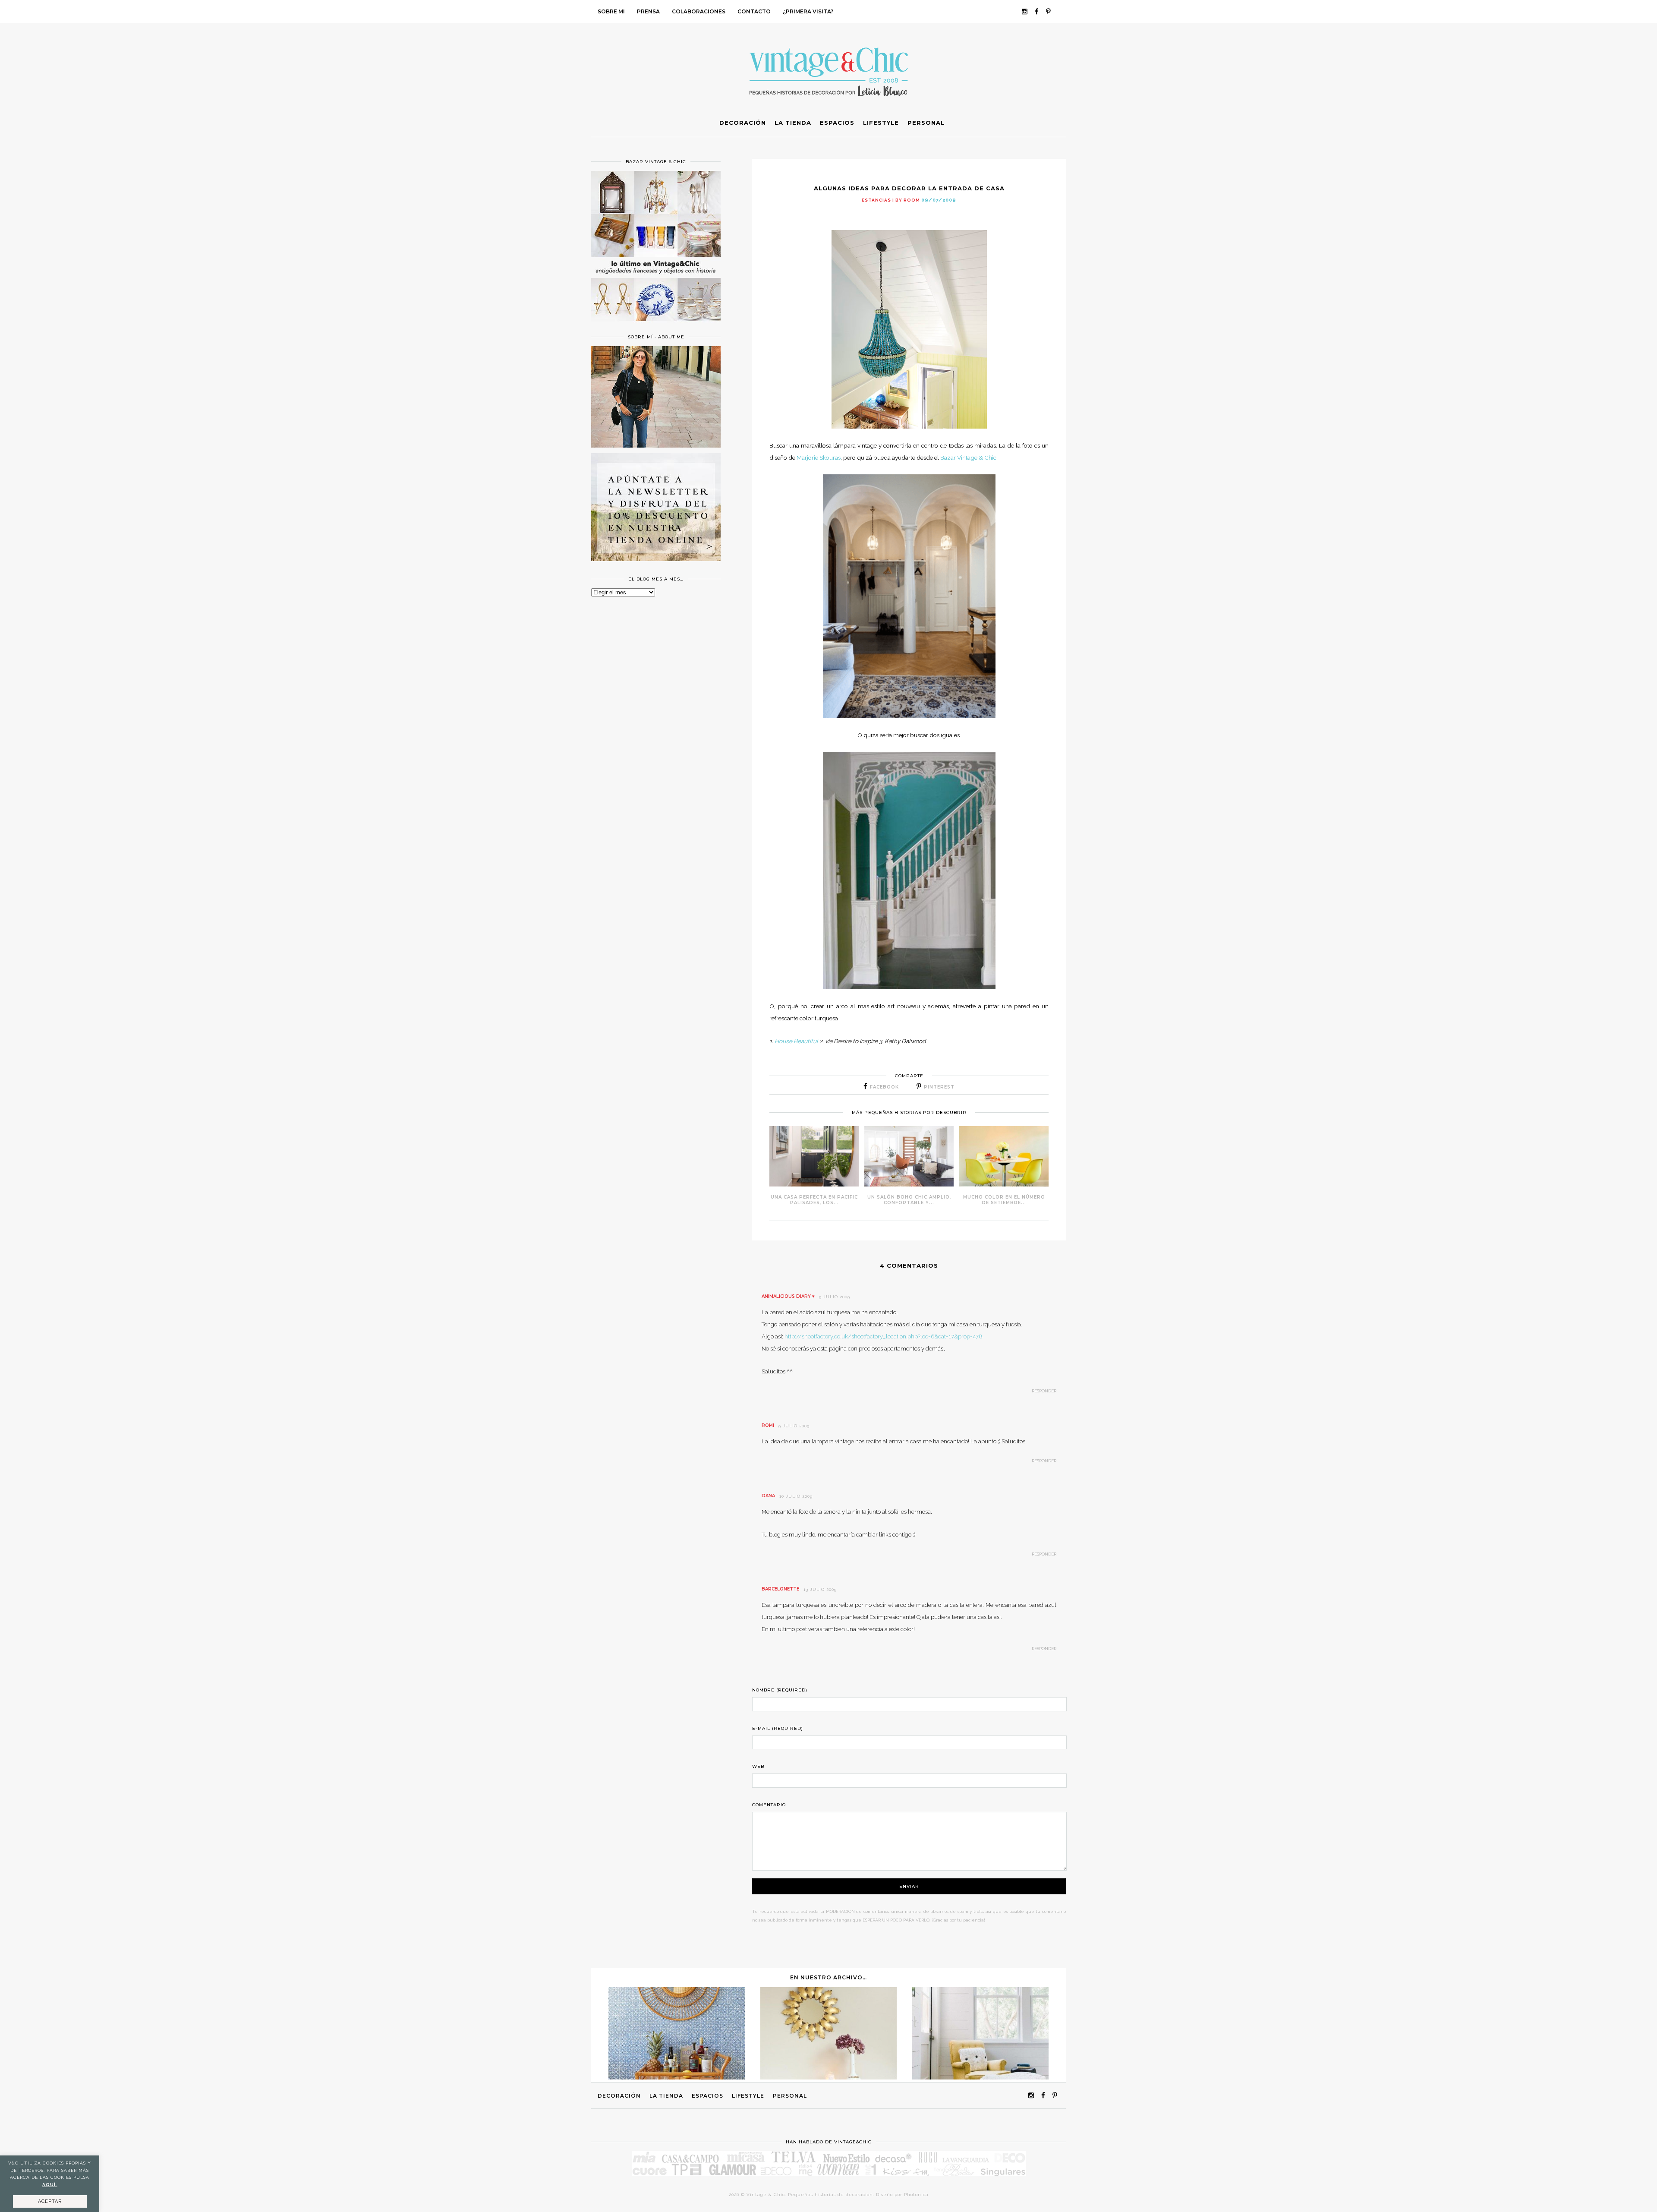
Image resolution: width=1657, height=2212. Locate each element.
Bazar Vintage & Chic (968, 458)
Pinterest (939, 1087)
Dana (768, 1496)
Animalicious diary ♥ (788, 1296)
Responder (1044, 1391)
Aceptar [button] (50, 2201)
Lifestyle (748, 2096)
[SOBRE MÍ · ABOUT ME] (656, 445)
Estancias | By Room (891, 200)
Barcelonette (780, 1589)
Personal (790, 2096)
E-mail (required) (778, 1728)
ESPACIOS (707, 2096)
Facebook (884, 1087)
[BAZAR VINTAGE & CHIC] (656, 326)
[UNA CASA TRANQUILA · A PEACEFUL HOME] (980, 2077)
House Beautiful (796, 1041)
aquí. (50, 2185)
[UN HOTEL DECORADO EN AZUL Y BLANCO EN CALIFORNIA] (677, 2077)
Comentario (769, 1805)
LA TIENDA (666, 2096)
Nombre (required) (780, 1690)
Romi (768, 1425)
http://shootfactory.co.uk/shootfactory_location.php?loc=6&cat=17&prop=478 (884, 1336)
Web (758, 1766)
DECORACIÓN (619, 2096)
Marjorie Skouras (819, 458)
